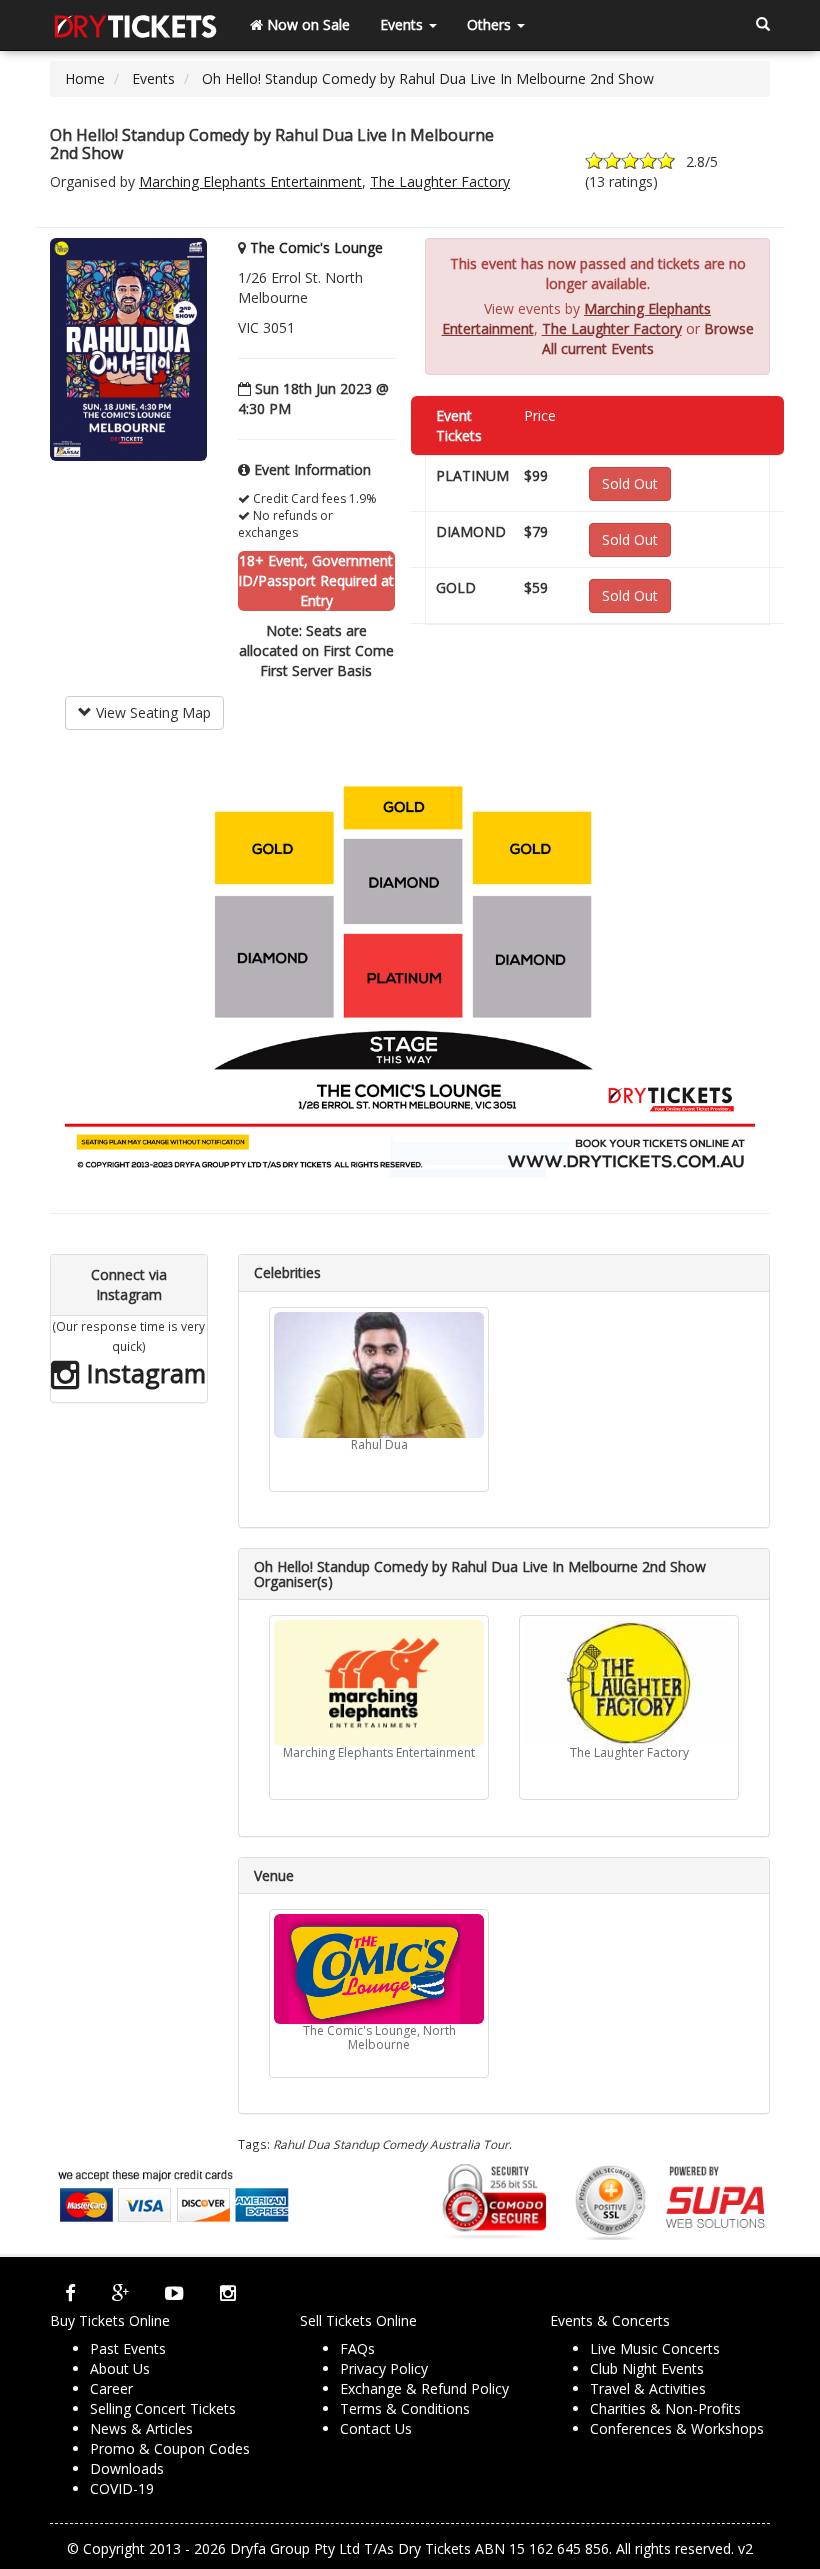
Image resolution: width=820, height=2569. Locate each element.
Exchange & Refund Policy (424, 2388)
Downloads (127, 2468)
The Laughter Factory (440, 181)
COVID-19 (122, 2488)
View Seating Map (151, 712)
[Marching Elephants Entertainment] (379, 1683)
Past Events (128, 2348)
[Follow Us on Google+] (120, 2293)
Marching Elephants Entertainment (250, 181)
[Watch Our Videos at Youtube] (174, 2293)
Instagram (143, 1373)
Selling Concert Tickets (163, 2408)
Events (403, 24)
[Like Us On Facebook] (70, 2293)
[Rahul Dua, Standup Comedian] (379, 1375)
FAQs (357, 2348)
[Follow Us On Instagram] (228, 2293)
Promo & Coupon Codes (170, 2448)
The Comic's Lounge (316, 247)
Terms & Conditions (405, 2408)
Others (491, 24)
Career (111, 2388)
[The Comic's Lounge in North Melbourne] (379, 1969)
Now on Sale (306, 24)
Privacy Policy (384, 2368)
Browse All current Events (648, 338)
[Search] (763, 25)
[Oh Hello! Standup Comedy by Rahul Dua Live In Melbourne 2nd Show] (128, 348)
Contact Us (376, 2428)
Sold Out (630, 483)
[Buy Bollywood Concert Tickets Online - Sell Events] (135, 25)
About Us (120, 2368)
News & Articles (141, 2428)
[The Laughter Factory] (629, 1683)
